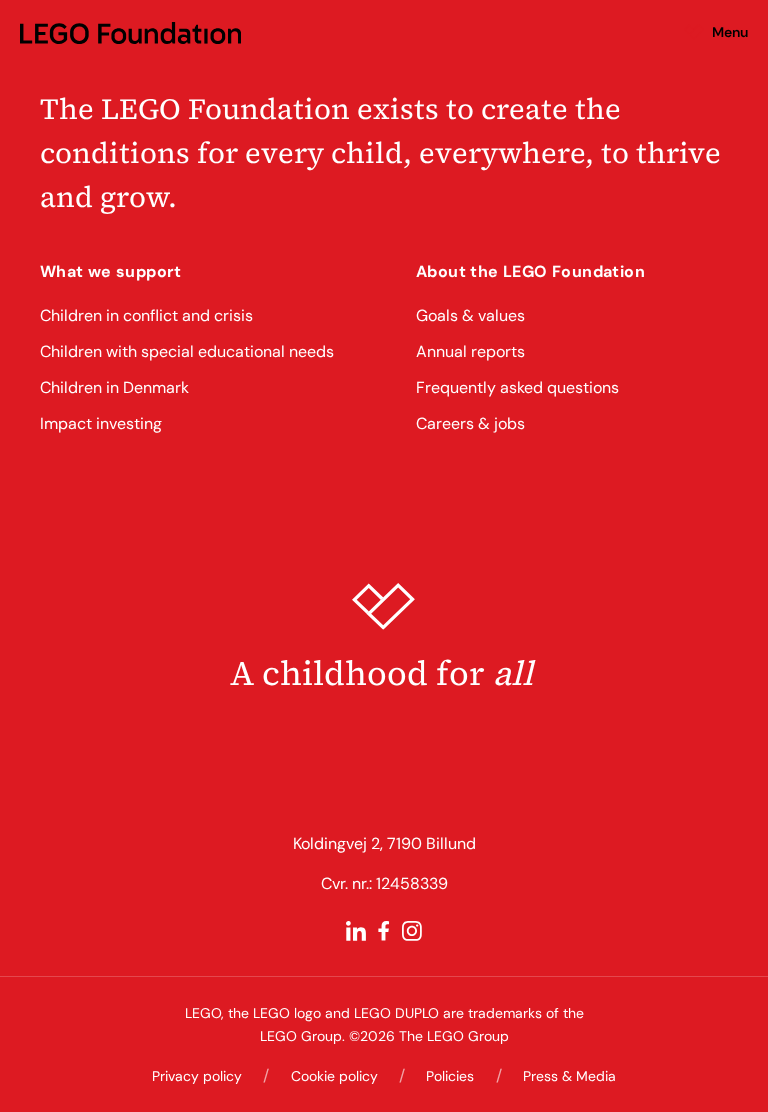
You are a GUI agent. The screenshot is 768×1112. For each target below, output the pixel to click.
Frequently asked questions (517, 387)
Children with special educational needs (187, 351)
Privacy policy (197, 1076)
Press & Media (569, 1076)
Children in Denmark (114, 387)
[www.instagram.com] (412, 931)
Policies (450, 1076)
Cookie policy (334, 1076)
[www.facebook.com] (384, 931)
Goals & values (470, 315)
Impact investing (101, 423)
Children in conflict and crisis (146, 315)
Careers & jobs (470, 423)
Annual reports (470, 351)
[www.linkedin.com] (356, 931)
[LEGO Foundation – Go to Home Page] (130, 32)
